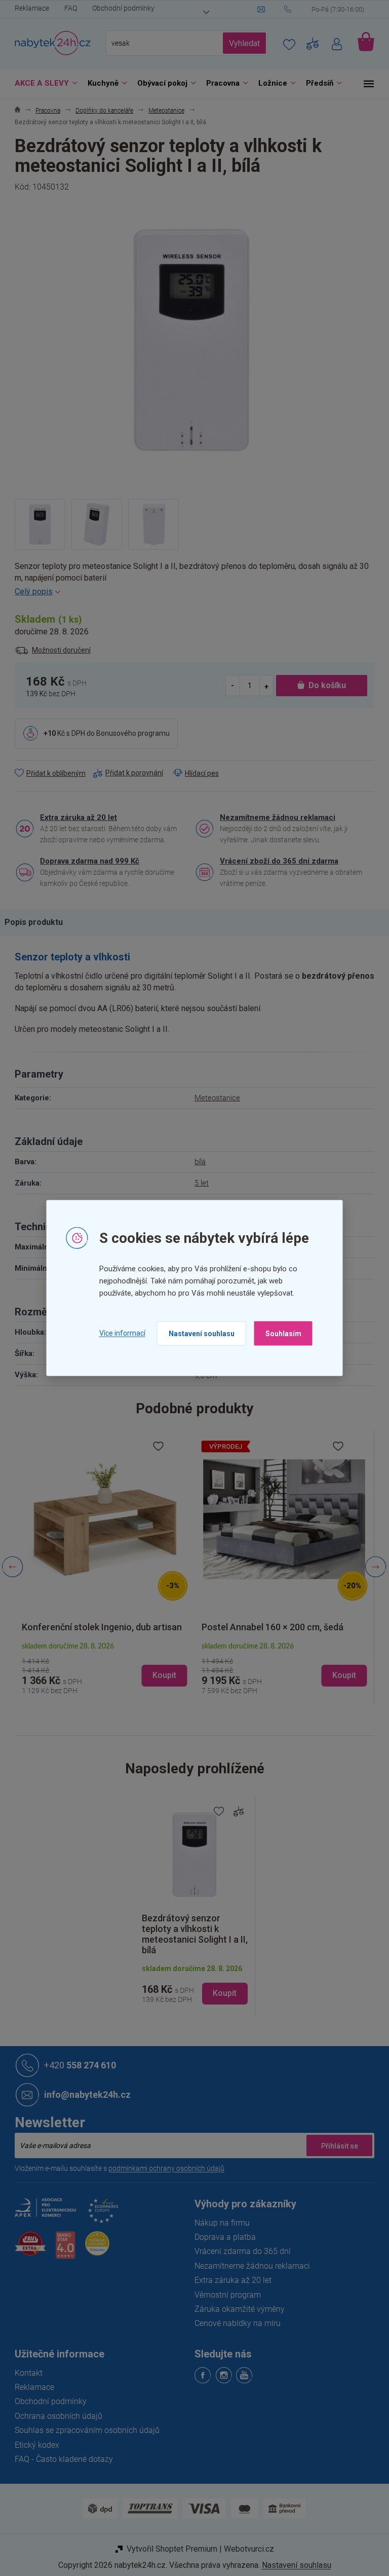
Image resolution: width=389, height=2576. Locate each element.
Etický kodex (33, 2445)
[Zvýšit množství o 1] (262, 685)
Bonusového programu (129, 733)
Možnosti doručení (58, 650)
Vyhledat (241, 43)
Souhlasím (279, 1333)
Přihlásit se (336, 2145)
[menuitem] (40, 83)
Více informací (118, 1333)
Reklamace (28, 8)
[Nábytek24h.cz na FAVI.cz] (27, 2249)
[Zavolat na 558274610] (326, 10)
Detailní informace (191, 592)
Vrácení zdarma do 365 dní (239, 2251)
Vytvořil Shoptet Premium (168, 2549)
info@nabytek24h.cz (84, 2095)
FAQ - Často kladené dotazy (60, 2459)
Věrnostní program (224, 2295)
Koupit (221, 1993)
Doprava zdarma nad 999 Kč (86, 861)
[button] (101, 1666)
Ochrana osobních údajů (55, 2416)
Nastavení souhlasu (198, 1333)
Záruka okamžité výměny (236, 2309)
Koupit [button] (161, 1675)
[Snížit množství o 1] (229, 685)
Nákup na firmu (219, 2223)
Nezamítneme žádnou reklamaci (274, 817)
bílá (197, 1162)
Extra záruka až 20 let (75, 817)
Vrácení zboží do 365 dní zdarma (276, 861)
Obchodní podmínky (120, 8)
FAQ (67, 8)
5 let (198, 1183)
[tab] (35, 922)
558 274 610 (76, 2065)
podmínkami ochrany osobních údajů (163, 2168)
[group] (101, 1567)
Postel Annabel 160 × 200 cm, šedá (89, 1627)
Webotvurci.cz (245, 2549)
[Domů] (14, 111)
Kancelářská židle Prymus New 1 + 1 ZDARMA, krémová (270, 1622)
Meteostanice (214, 1098)
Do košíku (324, 685)
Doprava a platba (222, 2237)
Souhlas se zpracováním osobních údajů (84, 2430)
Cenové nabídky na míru (234, 2323)
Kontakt (25, 2373)
